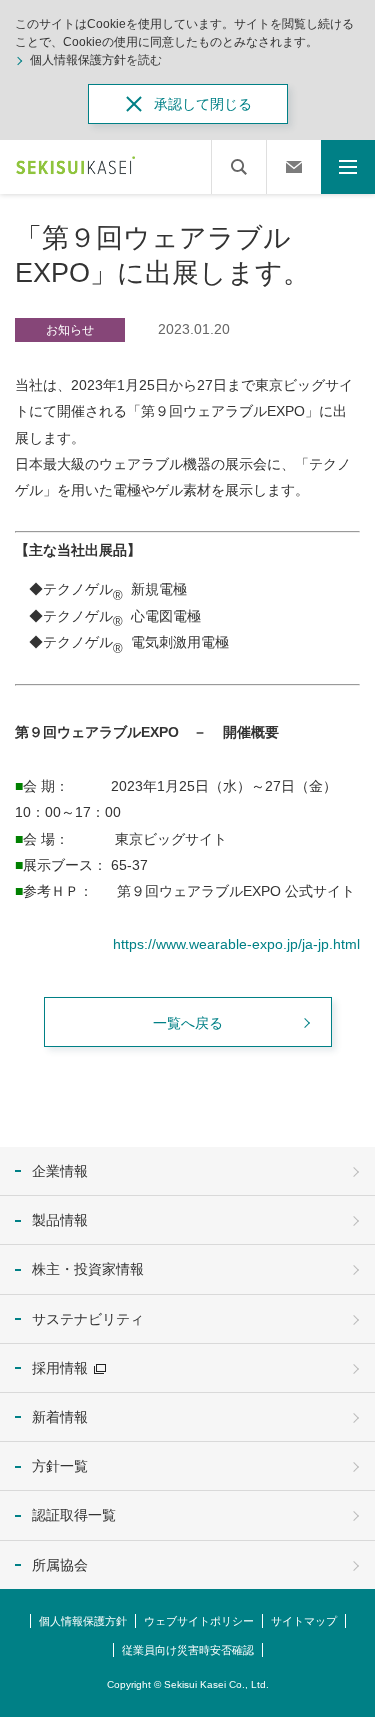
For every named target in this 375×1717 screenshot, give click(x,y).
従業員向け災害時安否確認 (188, 1650)
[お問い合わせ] (294, 167)
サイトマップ (304, 1621)
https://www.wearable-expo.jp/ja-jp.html (236, 944)
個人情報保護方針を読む (96, 60)
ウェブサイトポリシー (199, 1621)
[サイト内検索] (239, 167)
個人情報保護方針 (83, 1621)
